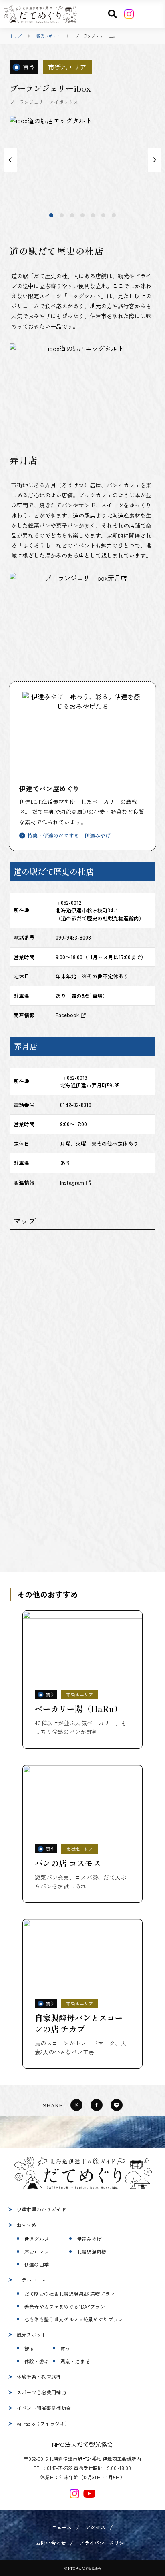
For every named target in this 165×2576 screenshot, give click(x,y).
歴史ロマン (37, 2252)
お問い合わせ (51, 2543)
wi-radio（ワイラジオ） (43, 2423)
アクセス (96, 2527)
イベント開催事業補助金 (44, 2408)
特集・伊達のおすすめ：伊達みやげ (69, 835)
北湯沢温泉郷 (92, 2252)
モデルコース (32, 2280)
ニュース (62, 2527)
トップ (16, 36)
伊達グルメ (37, 2239)
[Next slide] (155, 160)
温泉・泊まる (75, 2361)
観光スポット (48, 36)
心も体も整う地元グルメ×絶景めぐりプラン (74, 2319)
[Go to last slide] (10, 160)
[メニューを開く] (149, 14)
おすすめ (27, 2225)
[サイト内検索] (113, 14)
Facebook (67, 1015)
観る (29, 2348)
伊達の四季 (37, 2264)
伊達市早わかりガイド (42, 2209)
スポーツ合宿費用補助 (42, 2392)
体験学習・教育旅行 (39, 2377)
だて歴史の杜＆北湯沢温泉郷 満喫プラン (70, 2294)
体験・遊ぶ (37, 2361)
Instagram (72, 1182)
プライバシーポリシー (104, 2543)
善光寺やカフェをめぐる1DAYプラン (65, 2306)
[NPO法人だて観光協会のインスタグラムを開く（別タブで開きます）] (74, 2494)
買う (65, 2348)
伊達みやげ (89, 2239)
